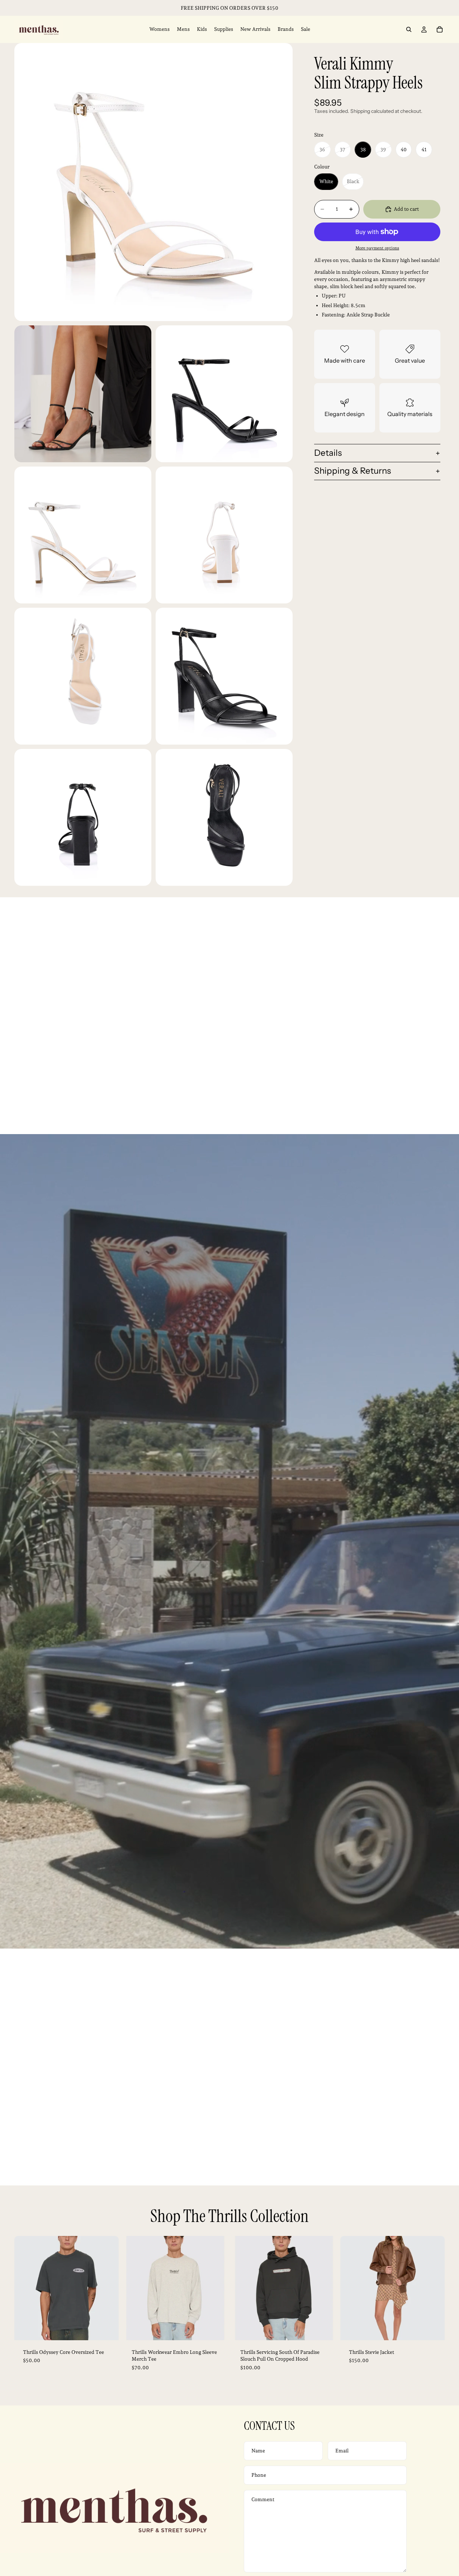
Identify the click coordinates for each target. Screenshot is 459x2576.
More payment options (377, 248)
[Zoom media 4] (83, 535)
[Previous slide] (25, 2288)
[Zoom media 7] (224, 676)
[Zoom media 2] (83, 394)
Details (328, 453)
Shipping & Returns (352, 471)
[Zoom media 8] (83, 817)
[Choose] (108, 2329)
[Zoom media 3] (224, 394)
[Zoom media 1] (153, 182)
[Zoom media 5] (224, 535)
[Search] (409, 29)
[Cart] (440, 29)
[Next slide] (108, 2288)
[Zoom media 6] (83, 676)
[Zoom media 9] (224, 817)
